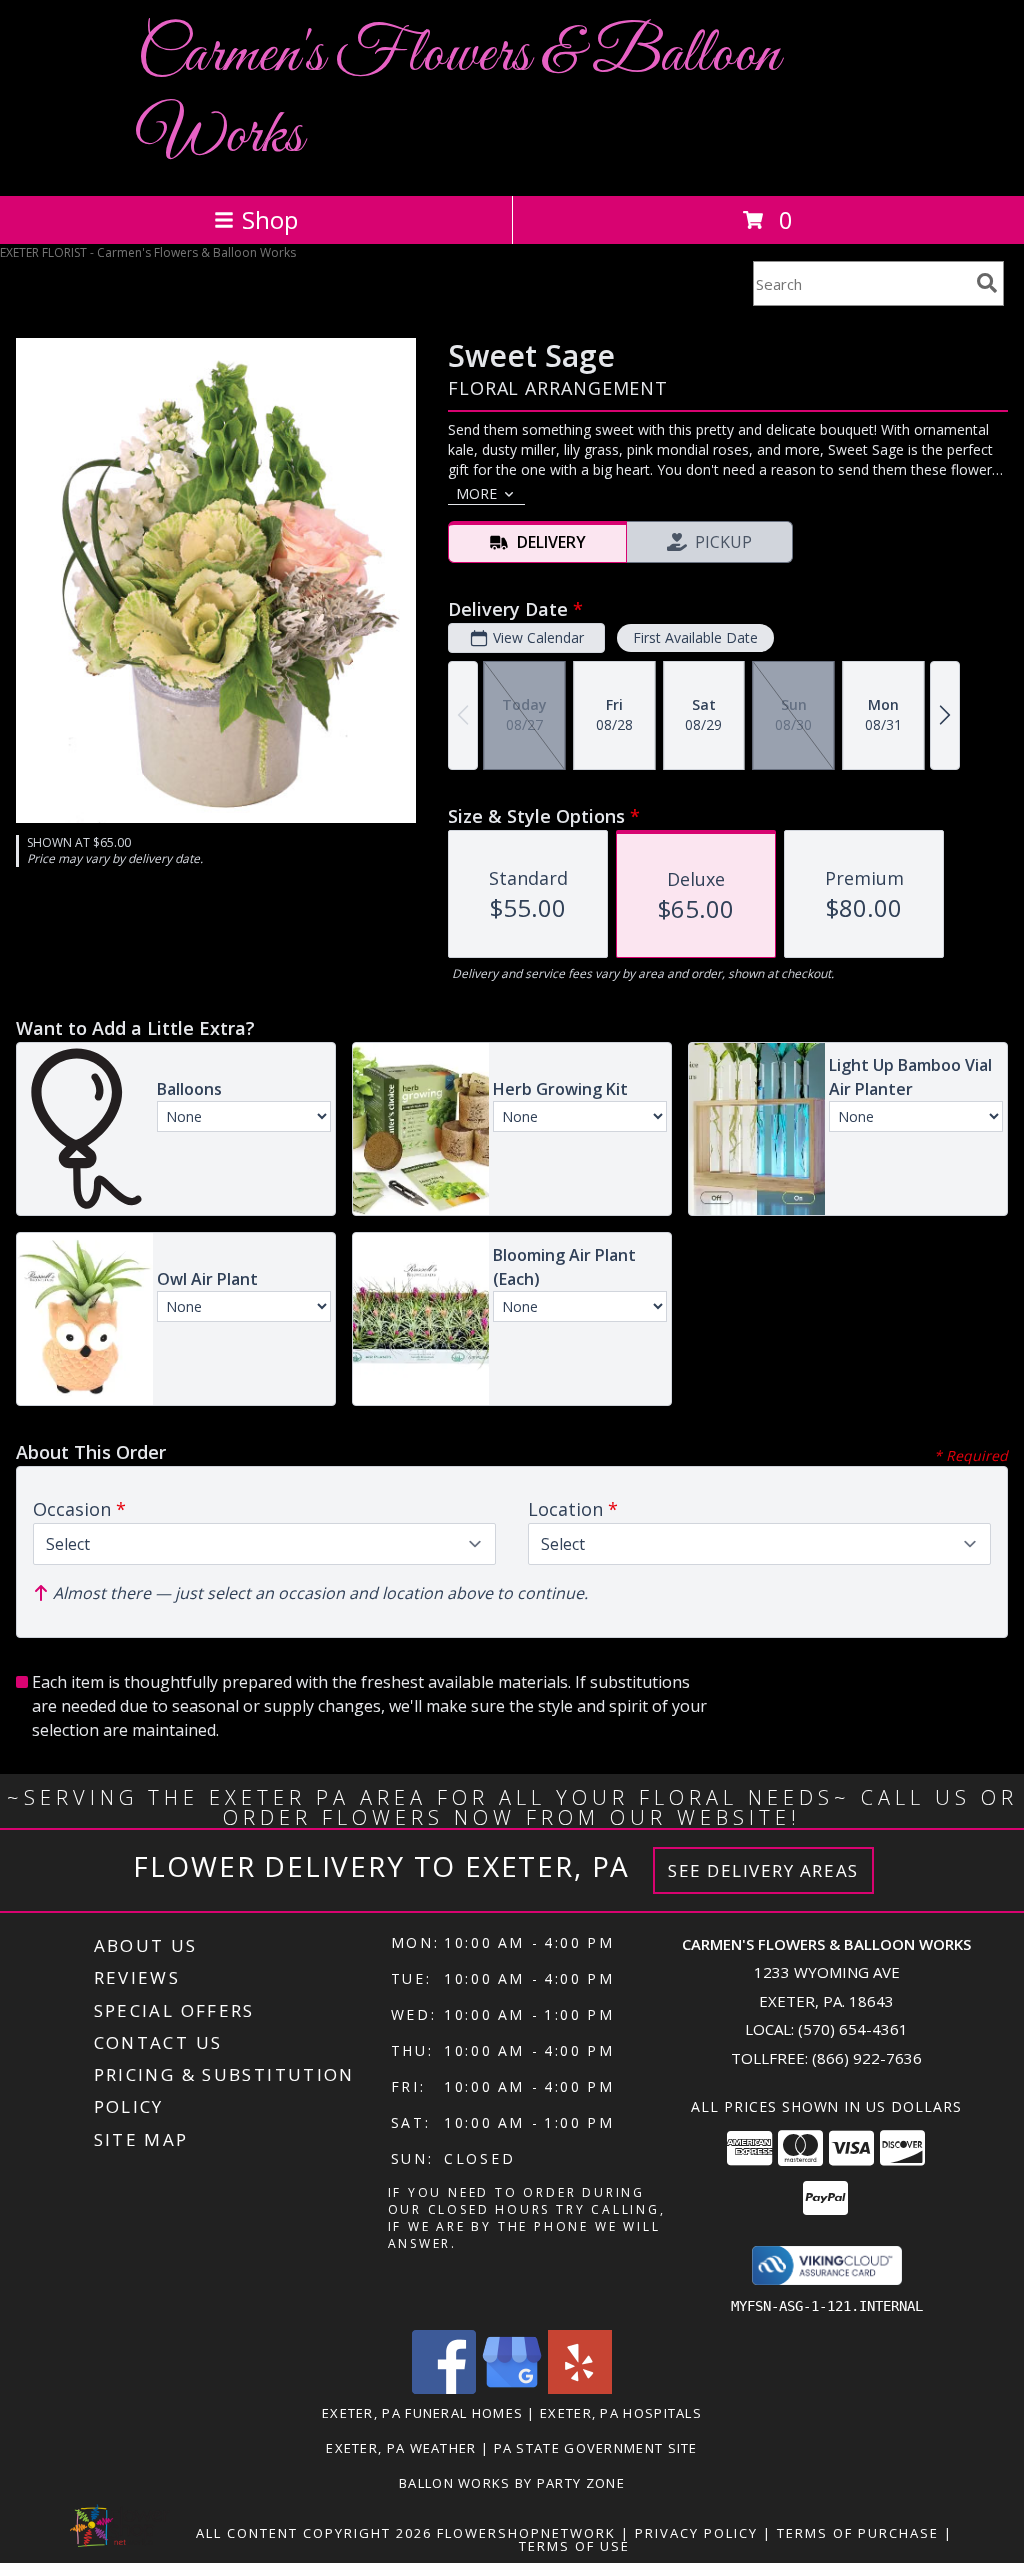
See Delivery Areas (763, 1870)
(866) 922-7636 (867, 2058)
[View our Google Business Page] (512, 2388)
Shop (270, 219)
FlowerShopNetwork (526, 2533)
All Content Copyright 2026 (314, 2533)
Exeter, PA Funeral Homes (422, 2413)
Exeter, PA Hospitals (621, 2413)
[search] (987, 283)
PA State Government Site (596, 2448)
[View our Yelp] (580, 2388)
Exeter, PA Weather (401, 2448)
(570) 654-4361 (853, 2029)
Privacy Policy (696, 2533)
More (476, 493)
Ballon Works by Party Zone (512, 2483)
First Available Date (695, 637)
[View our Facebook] (444, 2388)
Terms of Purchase (858, 2533)
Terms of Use (574, 2546)
